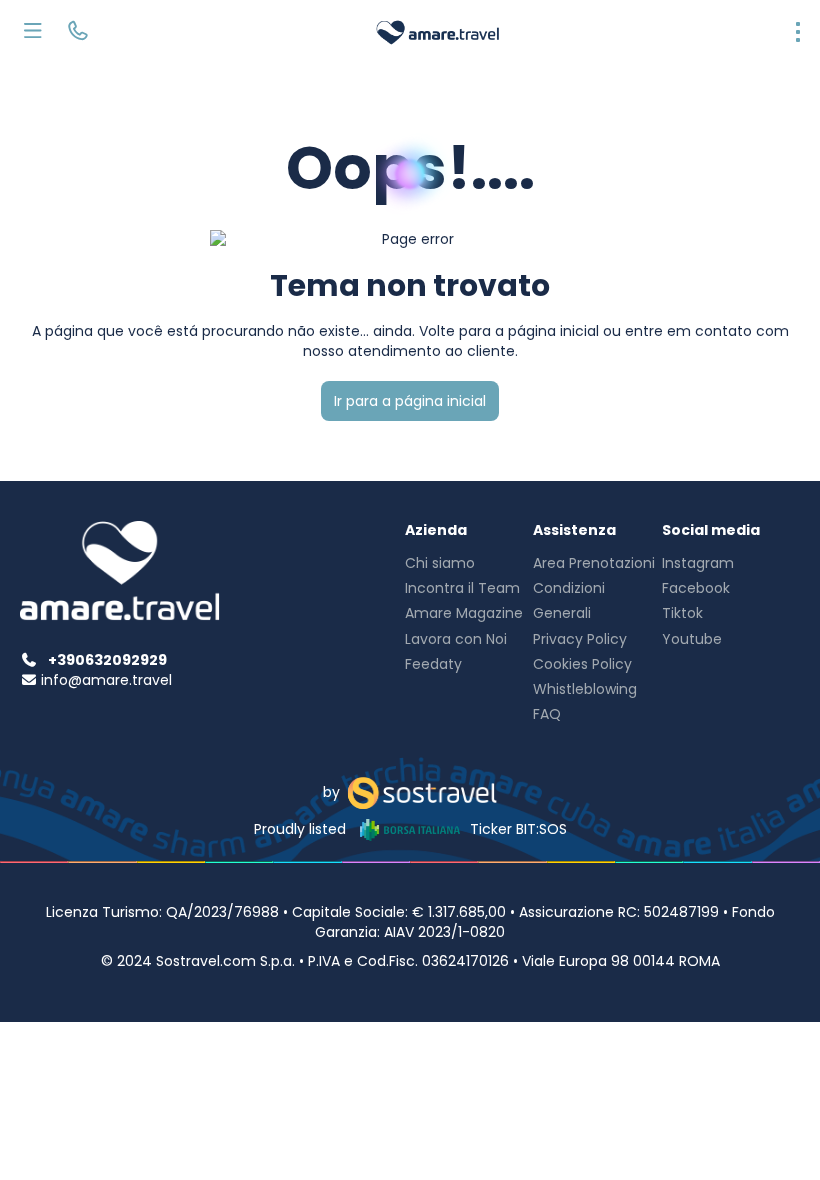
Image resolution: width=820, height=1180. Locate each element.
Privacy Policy (580, 639)
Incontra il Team (462, 588)
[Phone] (77, 33)
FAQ (547, 714)
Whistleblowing (585, 689)
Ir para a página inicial (410, 401)
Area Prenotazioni (594, 563)
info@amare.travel (106, 680)
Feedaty (433, 664)
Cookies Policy (582, 664)
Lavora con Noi (456, 639)
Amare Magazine (464, 613)
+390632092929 (107, 660)
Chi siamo (440, 563)
